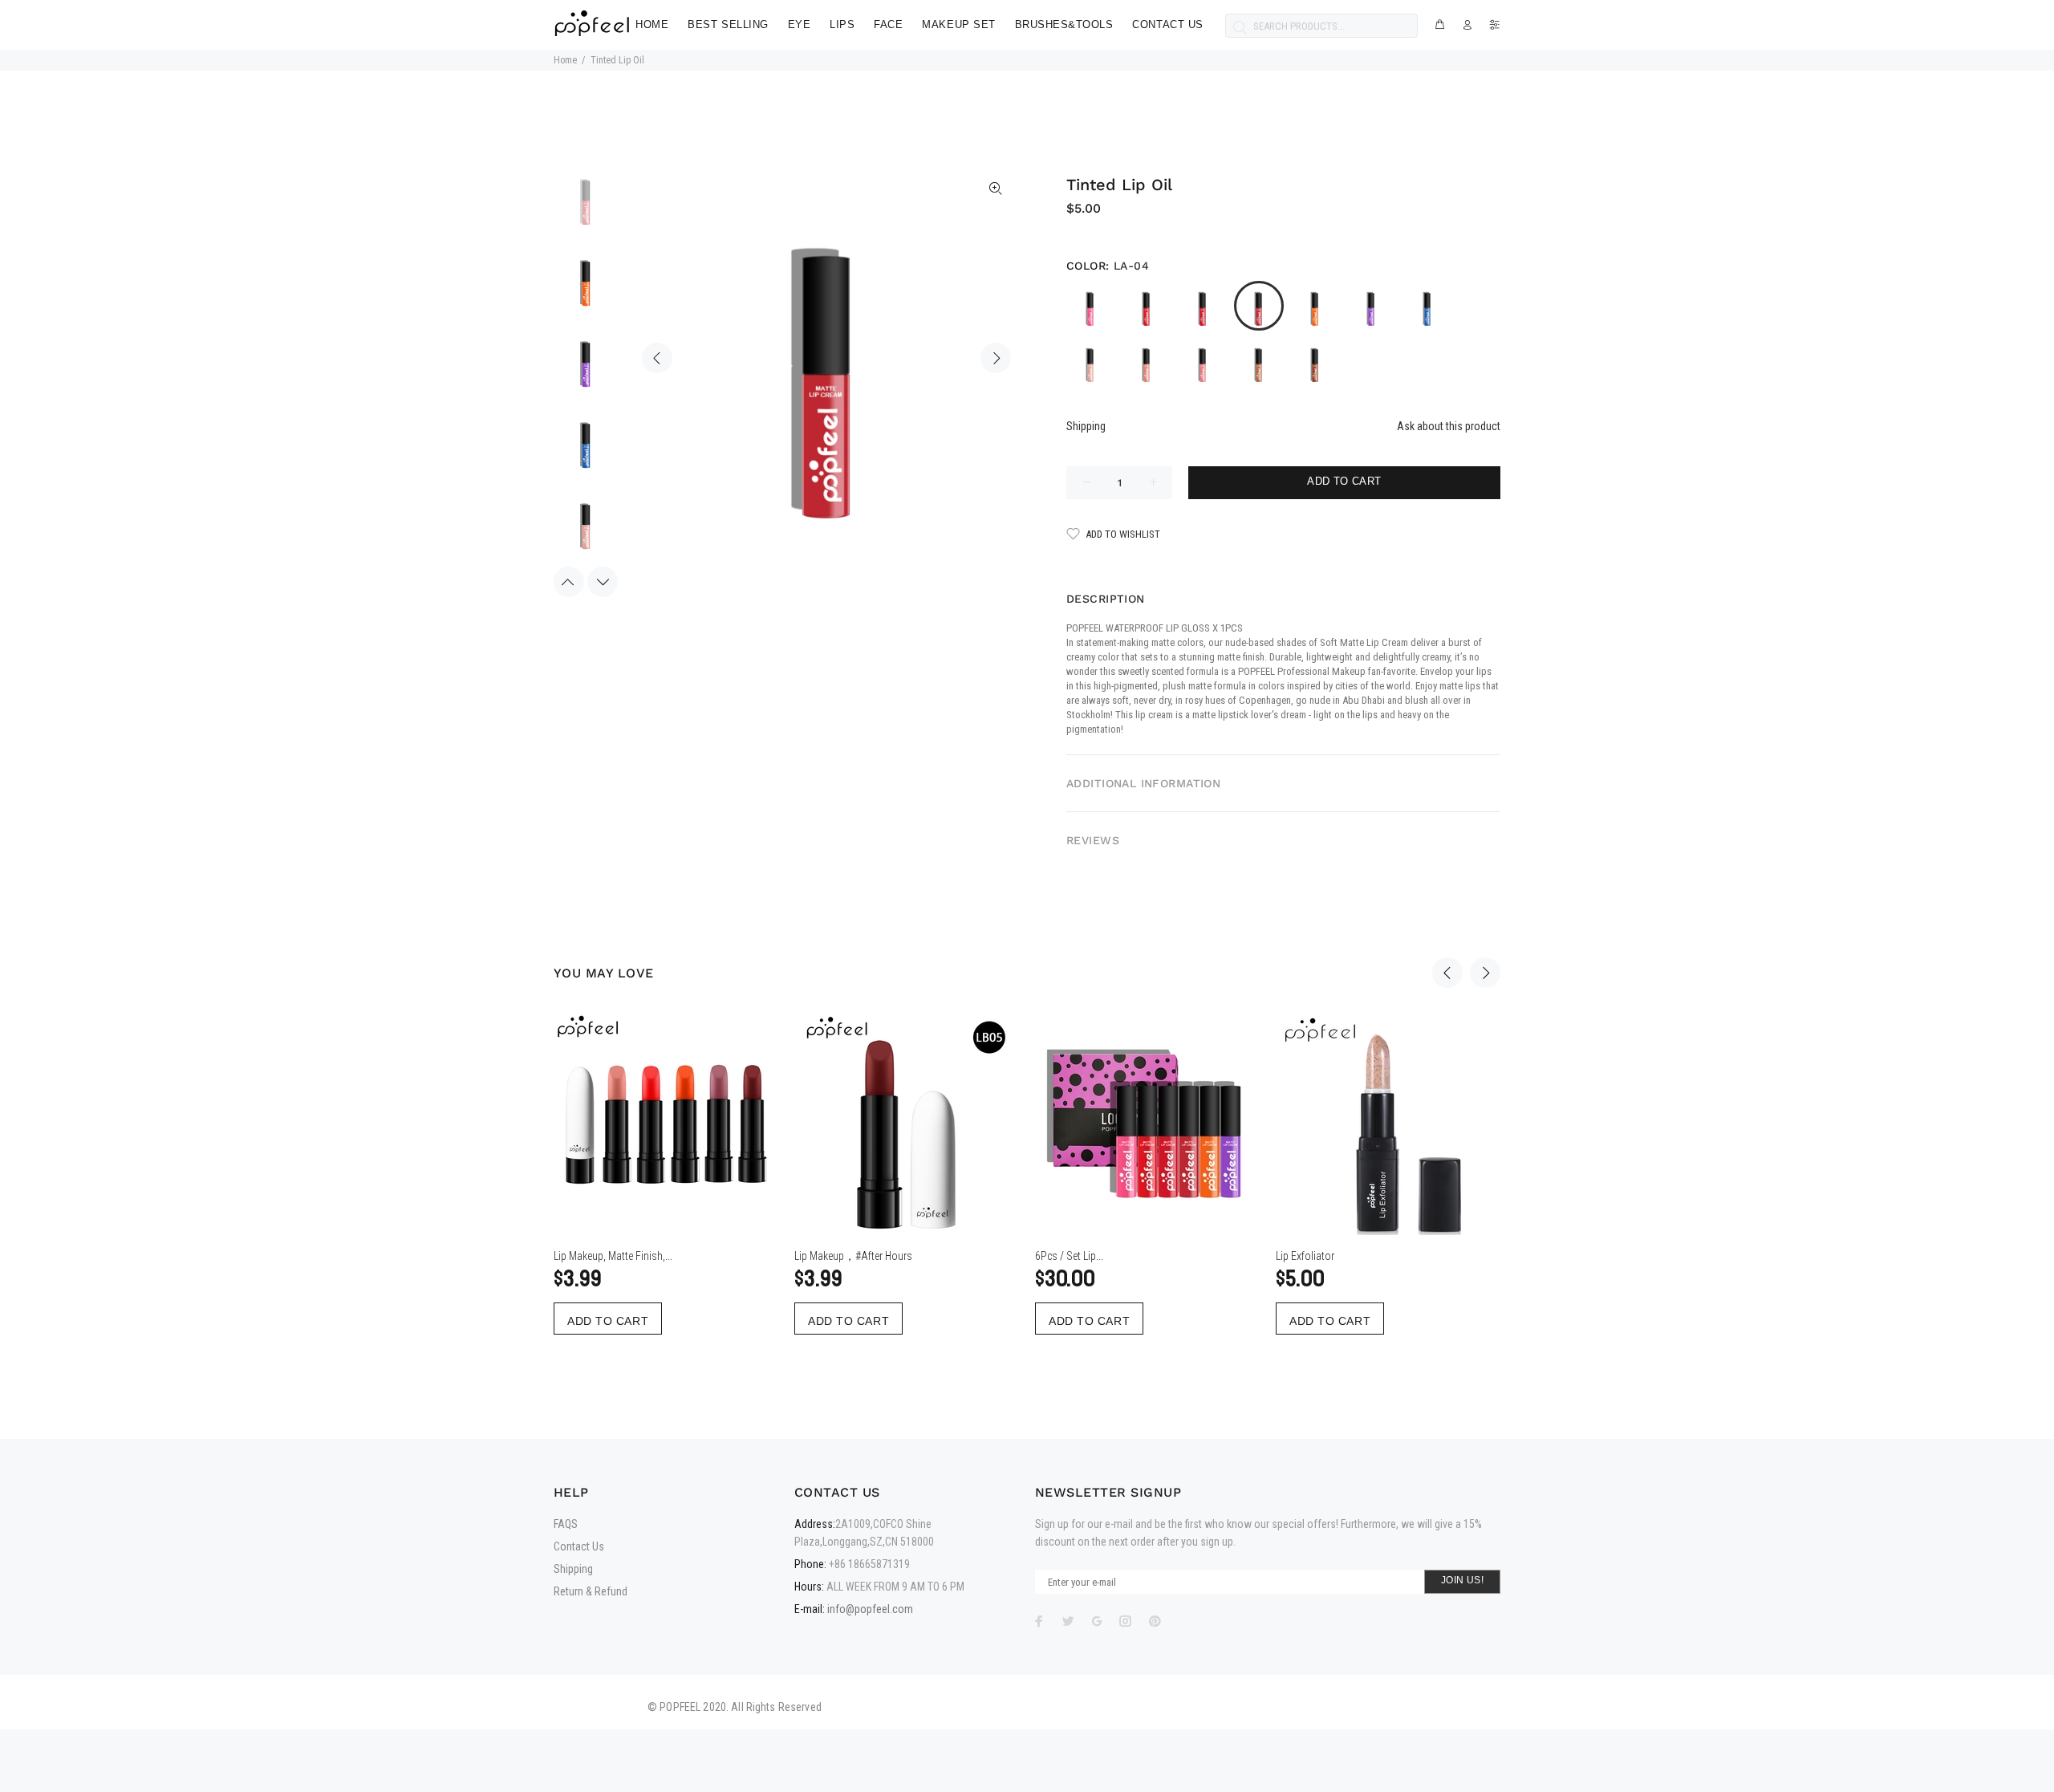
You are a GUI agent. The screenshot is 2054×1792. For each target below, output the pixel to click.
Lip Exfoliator (1305, 1256)
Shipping (1086, 426)
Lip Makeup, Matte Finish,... (613, 1256)
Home (565, 60)
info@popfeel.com (870, 1609)
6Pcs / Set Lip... (1069, 1256)
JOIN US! (1462, 1580)
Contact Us (579, 1546)
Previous (657, 358)
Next (996, 358)
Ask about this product (1449, 426)
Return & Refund (591, 1591)
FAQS (566, 1524)
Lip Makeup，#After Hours (853, 1256)
